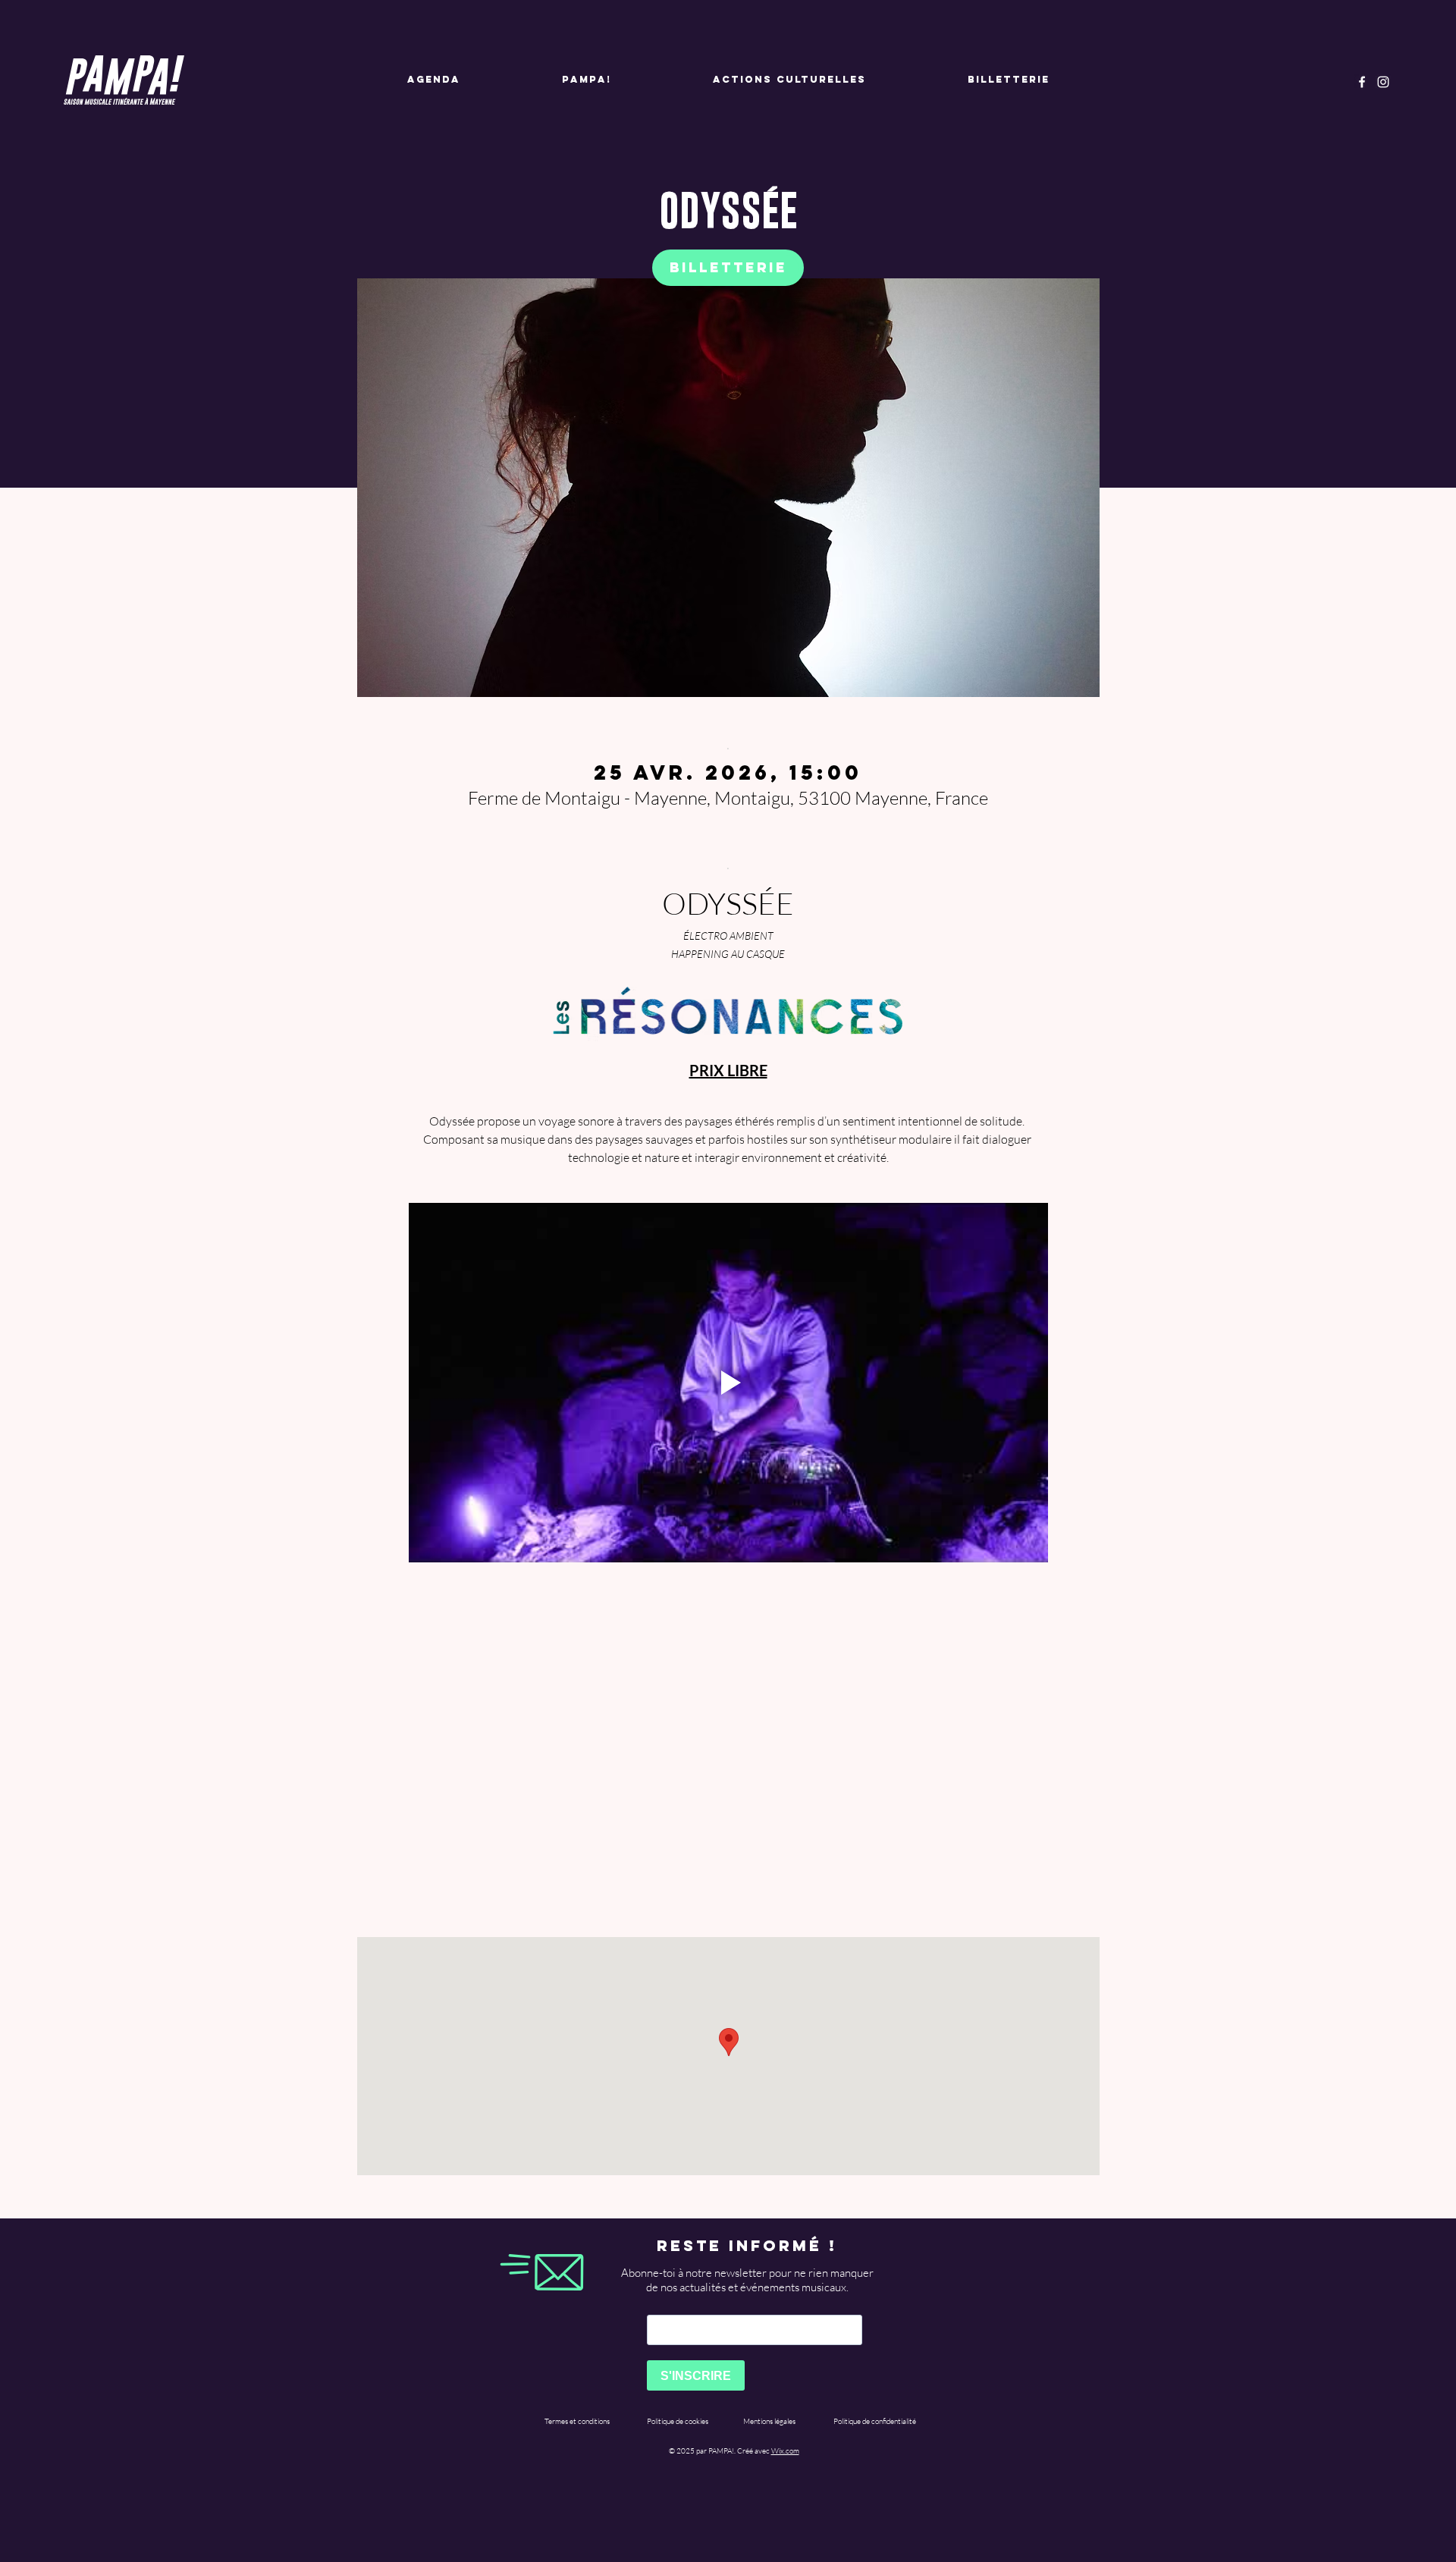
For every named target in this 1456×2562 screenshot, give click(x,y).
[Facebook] (1362, 82)
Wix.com (785, 2451)
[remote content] (728, 1752)
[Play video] (728, 1383)
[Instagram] (1383, 82)
